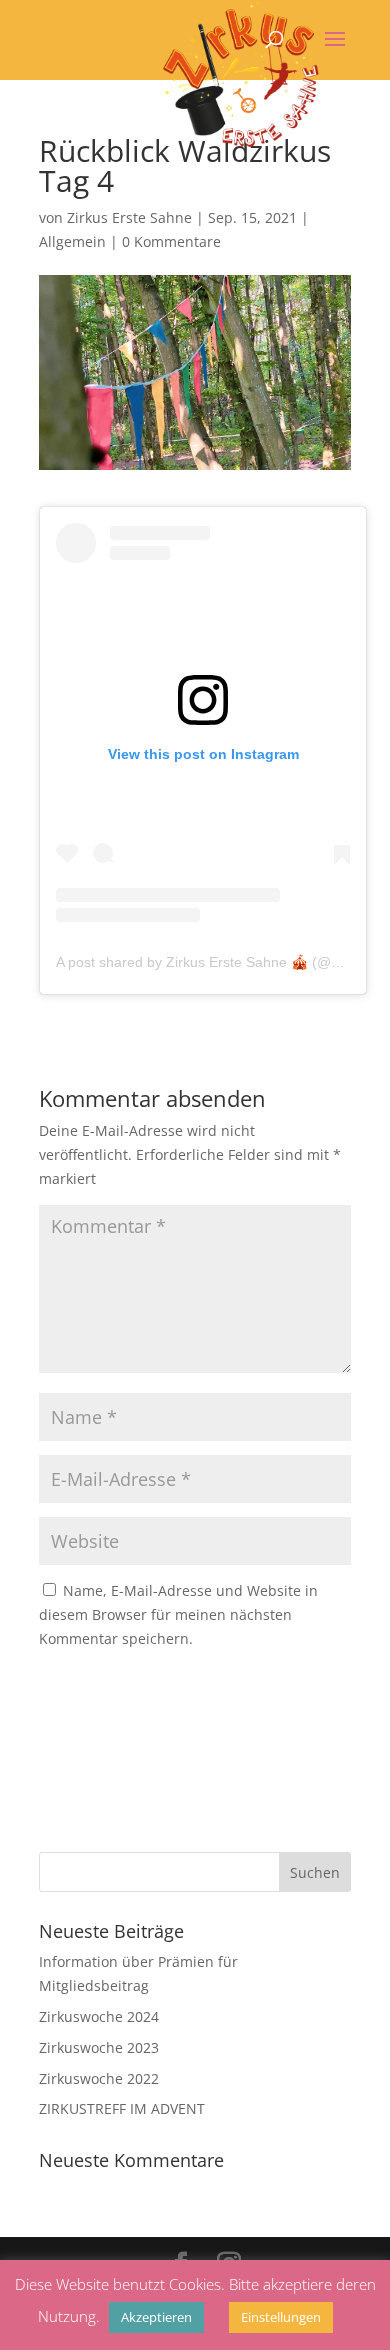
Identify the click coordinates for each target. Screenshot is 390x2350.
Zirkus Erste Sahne (129, 217)
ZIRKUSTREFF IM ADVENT (122, 2108)
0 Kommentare (171, 241)
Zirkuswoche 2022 (99, 2078)
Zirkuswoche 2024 (99, 2016)
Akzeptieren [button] (156, 2317)
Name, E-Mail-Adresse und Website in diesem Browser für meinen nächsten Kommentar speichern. (178, 1614)
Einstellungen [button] (281, 2317)
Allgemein (72, 241)
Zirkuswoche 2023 (99, 2047)
